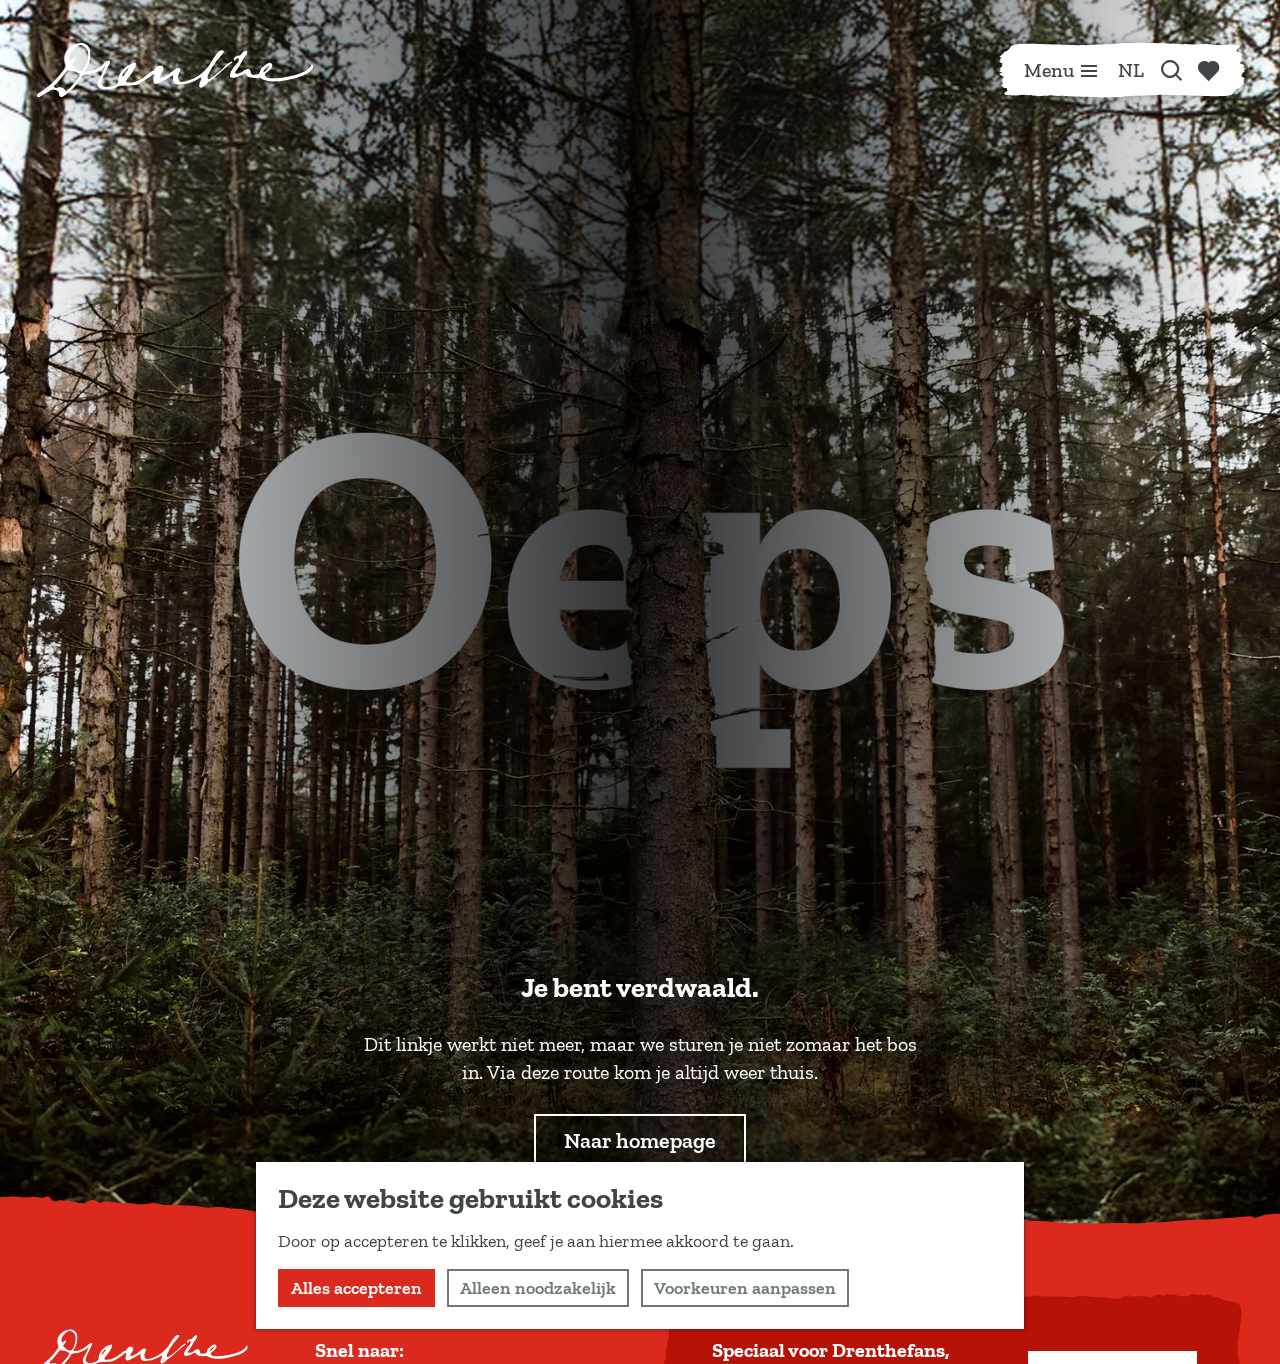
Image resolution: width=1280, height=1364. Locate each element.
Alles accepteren (356, 1288)
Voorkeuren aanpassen (745, 1288)
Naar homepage (640, 1140)
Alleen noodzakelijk (538, 1288)
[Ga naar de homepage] (175, 70)
